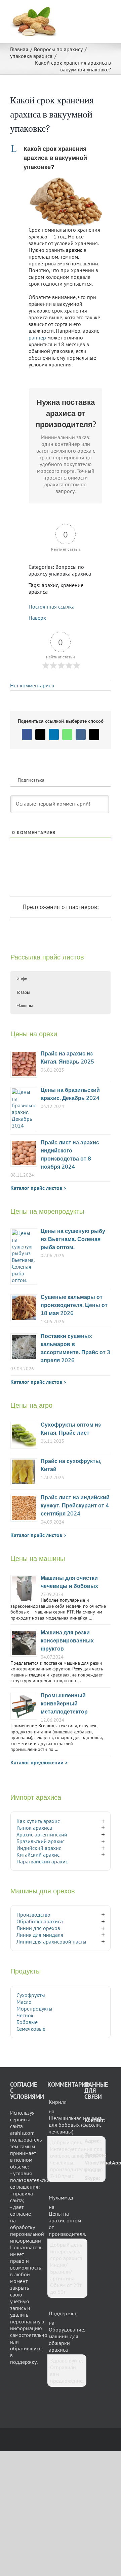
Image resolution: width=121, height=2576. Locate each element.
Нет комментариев (32, 685)
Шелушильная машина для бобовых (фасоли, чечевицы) (75, 2125)
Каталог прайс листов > (38, 1188)
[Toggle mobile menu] (108, 10)
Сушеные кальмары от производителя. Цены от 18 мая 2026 (74, 1306)
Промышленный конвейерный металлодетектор (64, 1704)
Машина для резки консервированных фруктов (67, 1641)
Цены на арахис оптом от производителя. (67, 2224)
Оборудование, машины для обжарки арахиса (67, 2340)
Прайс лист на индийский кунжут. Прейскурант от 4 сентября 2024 (75, 1506)
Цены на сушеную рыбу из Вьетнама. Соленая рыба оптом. (73, 1240)
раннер (37, 337)
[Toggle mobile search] (96, 10)
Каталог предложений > (39, 1762)
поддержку (23, 2362)
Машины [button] (25, 1006)
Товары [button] (23, 992)
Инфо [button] (22, 979)
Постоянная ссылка (52, 607)
